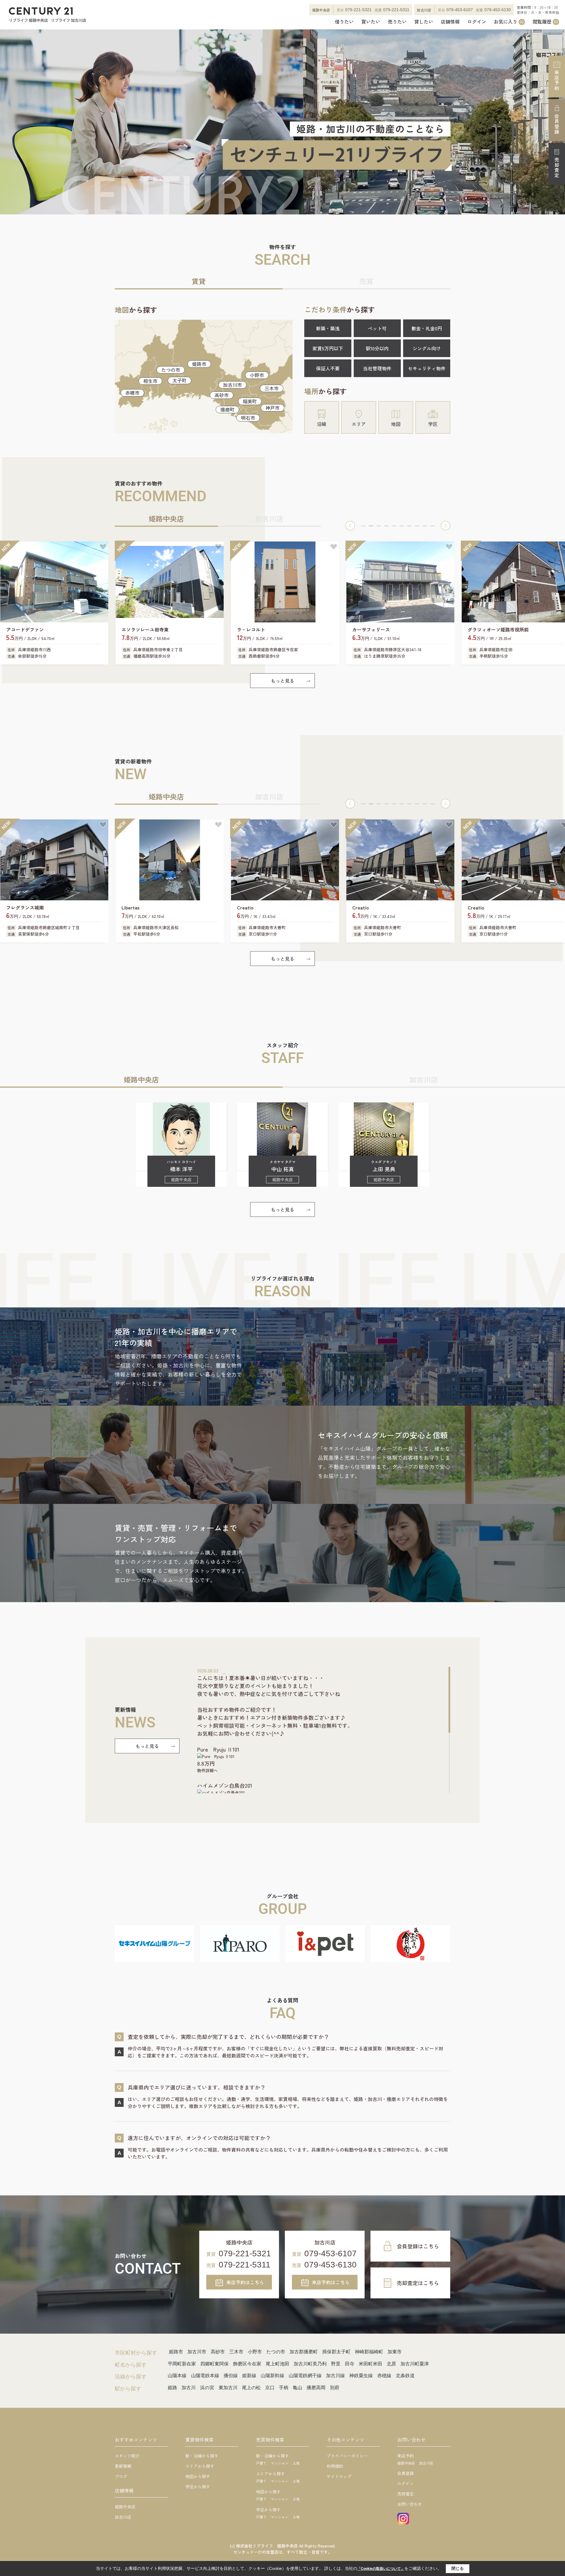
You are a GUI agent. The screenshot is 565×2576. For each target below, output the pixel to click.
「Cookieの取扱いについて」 (381, 2569)
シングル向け (427, 348)
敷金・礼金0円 (427, 328)
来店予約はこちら (245, 2282)
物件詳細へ (207, 1770)
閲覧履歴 (545, 22)
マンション (280, 2463)
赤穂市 (132, 393)
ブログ (121, 2476)
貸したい (424, 22)
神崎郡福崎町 (369, 2352)
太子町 (180, 380)
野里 (336, 2364)
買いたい (371, 22)
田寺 (350, 2364)
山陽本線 (177, 2376)
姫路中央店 (125, 2507)
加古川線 (335, 2376)
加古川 (189, 2388)
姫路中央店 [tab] (166, 518)
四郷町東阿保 (215, 2364)
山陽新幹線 (272, 2376)
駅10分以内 (377, 348)
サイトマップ (339, 2476)
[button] (350, 526)
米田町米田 (370, 2364)
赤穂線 (384, 2376)
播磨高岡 (316, 2388)
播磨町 (227, 409)
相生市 (150, 381)
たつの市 (171, 370)
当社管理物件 (377, 368)
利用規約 (335, 2466)
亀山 (298, 2388)
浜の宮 (207, 2388)
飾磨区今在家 (247, 2364)
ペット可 (377, 328)
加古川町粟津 (415, 2364)
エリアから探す (200, 2466)
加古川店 (123, 2517)
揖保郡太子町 (336, 2352)
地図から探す (198, 2476)
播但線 (231, 2376)
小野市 (257, 375)
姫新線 (249, 2376)
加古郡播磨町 (304, 2352)
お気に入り (509, 22)
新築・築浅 (328, 328)
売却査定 (557, 168)
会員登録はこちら (418, 2246)
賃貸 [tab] (199, 281)
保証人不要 (328, 368)
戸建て (261, 2463)
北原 (391, 2364)
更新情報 (123, 2466)
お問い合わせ (410, 2504)
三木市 (272, 388)
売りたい (397, 22)
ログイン (477, 22)
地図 (396, 424)
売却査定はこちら (418, 2283)
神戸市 (272, 408)
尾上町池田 (277, 2364)
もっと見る (282, 681)
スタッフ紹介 (127, 2456)
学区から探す (198, 2487)
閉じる (458, 2568)
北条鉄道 (405, 2376)
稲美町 (250, 401)
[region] (324, 1730)
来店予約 (557, 80)
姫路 (172, 2388)
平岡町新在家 (182, 2364)
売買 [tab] (366, 281)
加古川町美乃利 (310, 2364)
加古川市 (232, 385)
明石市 (248, 418)
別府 (335, 2388)
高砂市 (222, 395)
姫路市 (199, 364)
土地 (296, 2463)
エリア (359, 424)
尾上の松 (251, 2388)
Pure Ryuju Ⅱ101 (218, 1749)
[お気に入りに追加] (103, 547)
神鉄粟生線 (361, 2376)
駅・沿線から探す (202, 2456)
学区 (433, 424)
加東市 (395, 2352)
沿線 (322, 424)
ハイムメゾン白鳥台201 (225, 1785)
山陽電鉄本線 (205, 2376)
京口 (270, 2388)
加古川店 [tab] (269, 518)
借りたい (344, 22)
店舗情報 (450, 22)
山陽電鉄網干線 (305, 2376)
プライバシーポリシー (347, 2456)
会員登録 (557, 124)
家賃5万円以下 (328, 348)
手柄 (284, 2388)
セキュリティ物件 (427, 368)
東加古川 (228, 2388)
